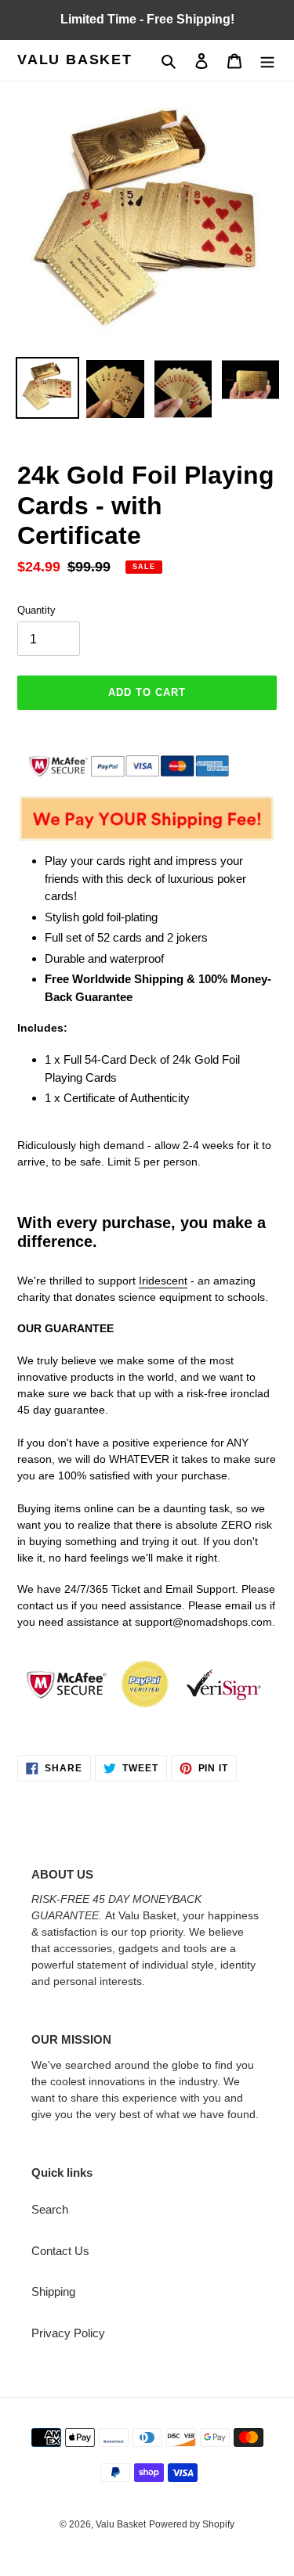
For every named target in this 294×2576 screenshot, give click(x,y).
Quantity (36, 610)
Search (50, 2209)
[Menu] (267, 61)
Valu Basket (75, 59)
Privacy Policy (68, 2333)
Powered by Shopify (192, 2524)
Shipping (53, 2291)
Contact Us (60, 2251)
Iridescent (163, 1281)
